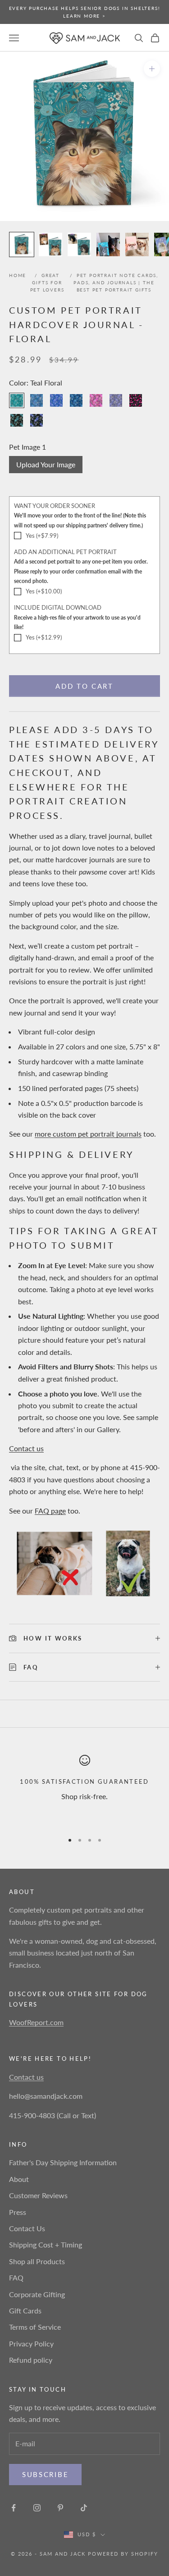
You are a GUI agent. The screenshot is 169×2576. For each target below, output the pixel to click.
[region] (84, 1790)
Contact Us (27, 2228)
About (19, 2179)
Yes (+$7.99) (42, 536)
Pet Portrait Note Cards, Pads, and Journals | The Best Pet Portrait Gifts (116, 282)
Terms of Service (35, 2327)
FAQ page (50, 1511)
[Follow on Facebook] (14, 2508)
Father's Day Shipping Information (63, 2162)
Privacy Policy (31, 2343)
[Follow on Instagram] (37, 2508)
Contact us (26, 1448)
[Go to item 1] (22, 244)
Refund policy (31, 2360)
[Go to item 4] (108, 244)
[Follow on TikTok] (84, 2508)
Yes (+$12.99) (44, 637)
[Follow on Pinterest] (60, 2508)
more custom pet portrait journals (88, 1134)
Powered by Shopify (123, 2554)
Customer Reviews (38, 2195)
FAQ (16, 2278)
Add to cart (84, 686)
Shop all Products (37, 2261)
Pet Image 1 (27, 447)
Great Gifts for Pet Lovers (47, 282)
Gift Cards (25, 2310)
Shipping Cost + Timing (46, 2245)
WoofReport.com (36, 2022)
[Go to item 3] (79, 244)
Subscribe (45, 2474)
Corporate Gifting (37, 2294)
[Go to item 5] (137, 244)
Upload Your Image (46, 464)
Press (18, 2212)
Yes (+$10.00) (44, 591)
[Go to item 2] (50, 244)
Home (18, 275)
